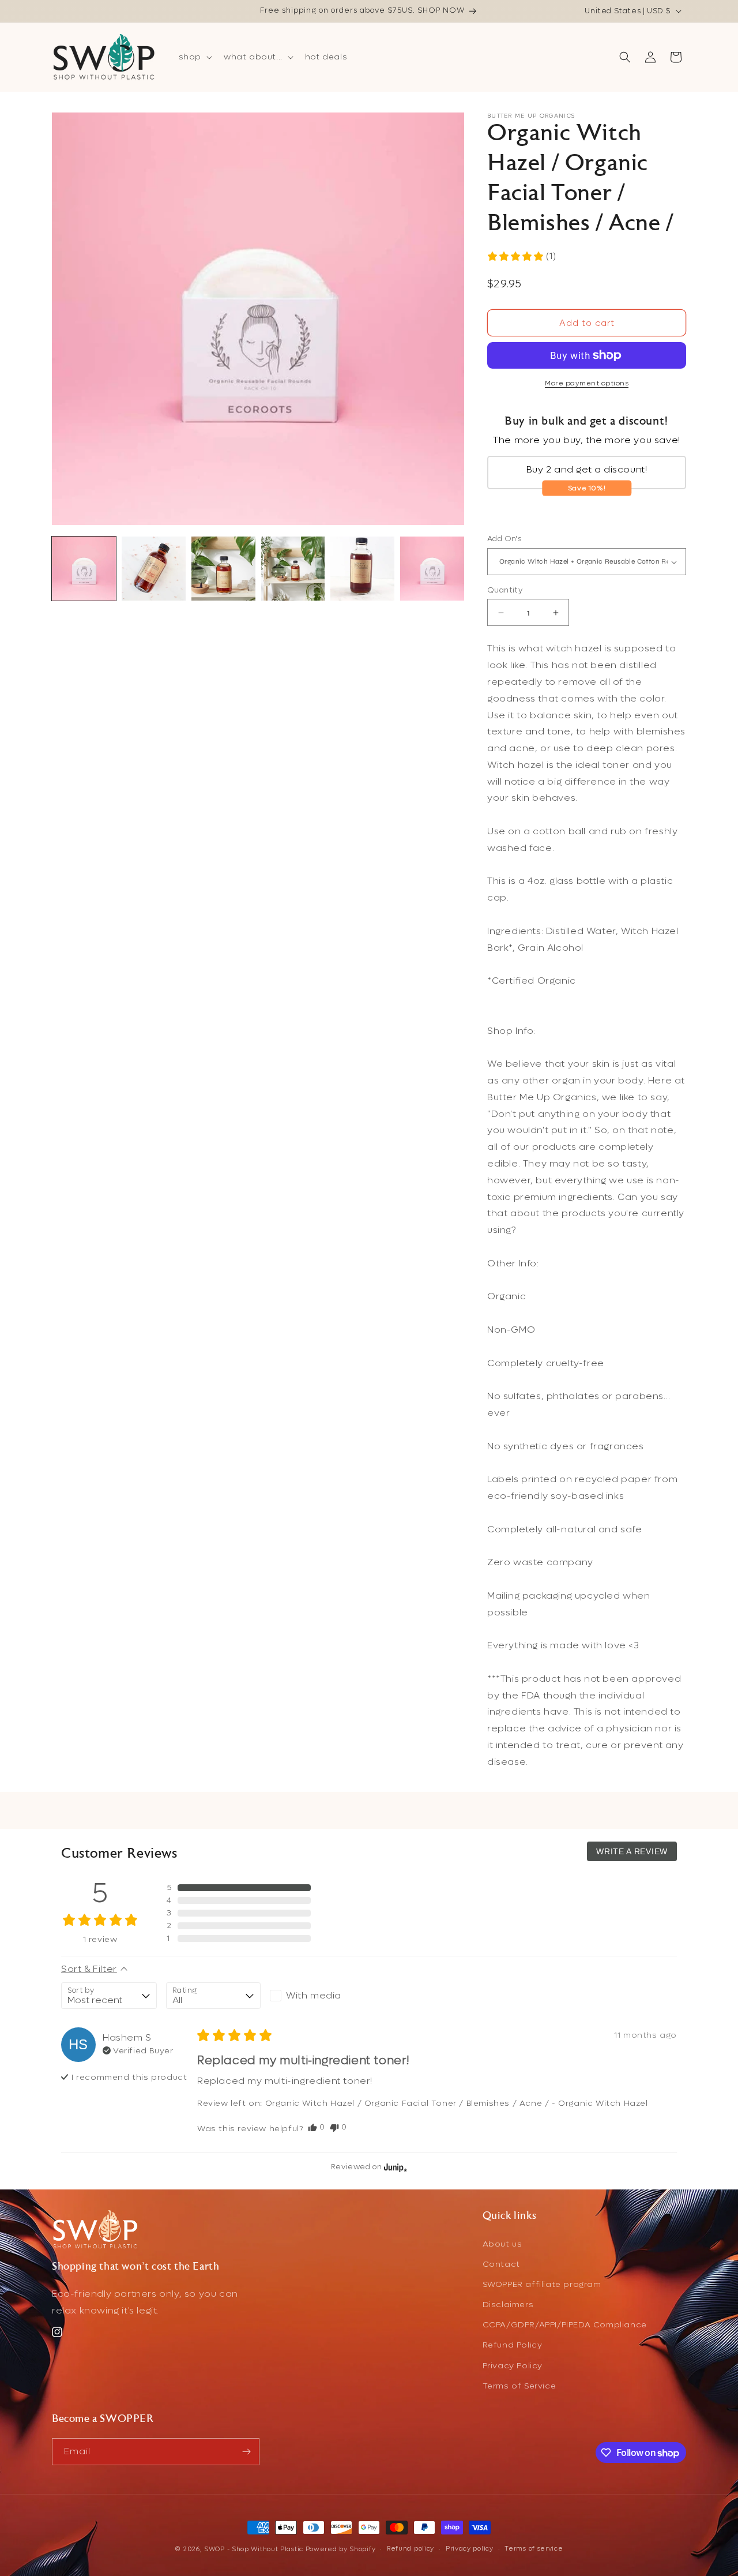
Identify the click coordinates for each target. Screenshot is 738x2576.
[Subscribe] (246, 2452)
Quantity (505, 590)
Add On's (504, 539)
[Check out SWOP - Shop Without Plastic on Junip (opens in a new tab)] (394, 2166)
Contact (501, 2264)
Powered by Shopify (341, 2549)
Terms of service (534, 2549)
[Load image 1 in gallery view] (84, 569)
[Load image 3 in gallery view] (223, 569)
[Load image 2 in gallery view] (154, 569)
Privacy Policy (513, 2366)
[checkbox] (317, 1996)
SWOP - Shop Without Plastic (254, 2549)
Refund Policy (513, 2345)
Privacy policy (470, 2549)
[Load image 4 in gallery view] (293, 569)
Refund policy (411, 2549)
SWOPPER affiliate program (542, 2284)
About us (502, 2243)
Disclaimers (508, 2305)
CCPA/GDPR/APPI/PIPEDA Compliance (565, 2325)
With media (314, 1995)
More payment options (587, 383)
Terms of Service (519, 2386)
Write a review (632, 1851)
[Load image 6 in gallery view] (432, 569)
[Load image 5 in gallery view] (362, 569)
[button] (194, 57)
